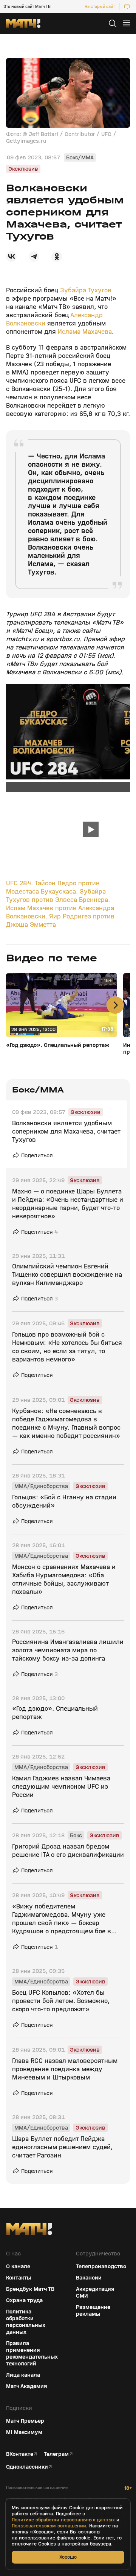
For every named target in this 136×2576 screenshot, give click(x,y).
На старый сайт (100, 6)
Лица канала (23, 2375)
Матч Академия (27, 2386)
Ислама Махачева (85, 332)
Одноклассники (27, 2467)
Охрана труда (24, 2300)
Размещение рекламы (93, 2310)
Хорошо (68, 2557)
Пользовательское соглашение (37, 2488)
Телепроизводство (101, 2266)
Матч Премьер (25, 2421)
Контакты (19, 2278)
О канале (18, 2266)
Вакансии (89, 2278)
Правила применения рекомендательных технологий (32, 2353)
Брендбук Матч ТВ (30, 2289)
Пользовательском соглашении (49, 2526)
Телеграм (56, 2454)
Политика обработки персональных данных (26, 2322)
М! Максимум (24, 2432)
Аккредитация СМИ (95, 2292)
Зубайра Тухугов (86, 290)
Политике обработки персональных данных (63, 2520)
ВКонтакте (20, 2454)
